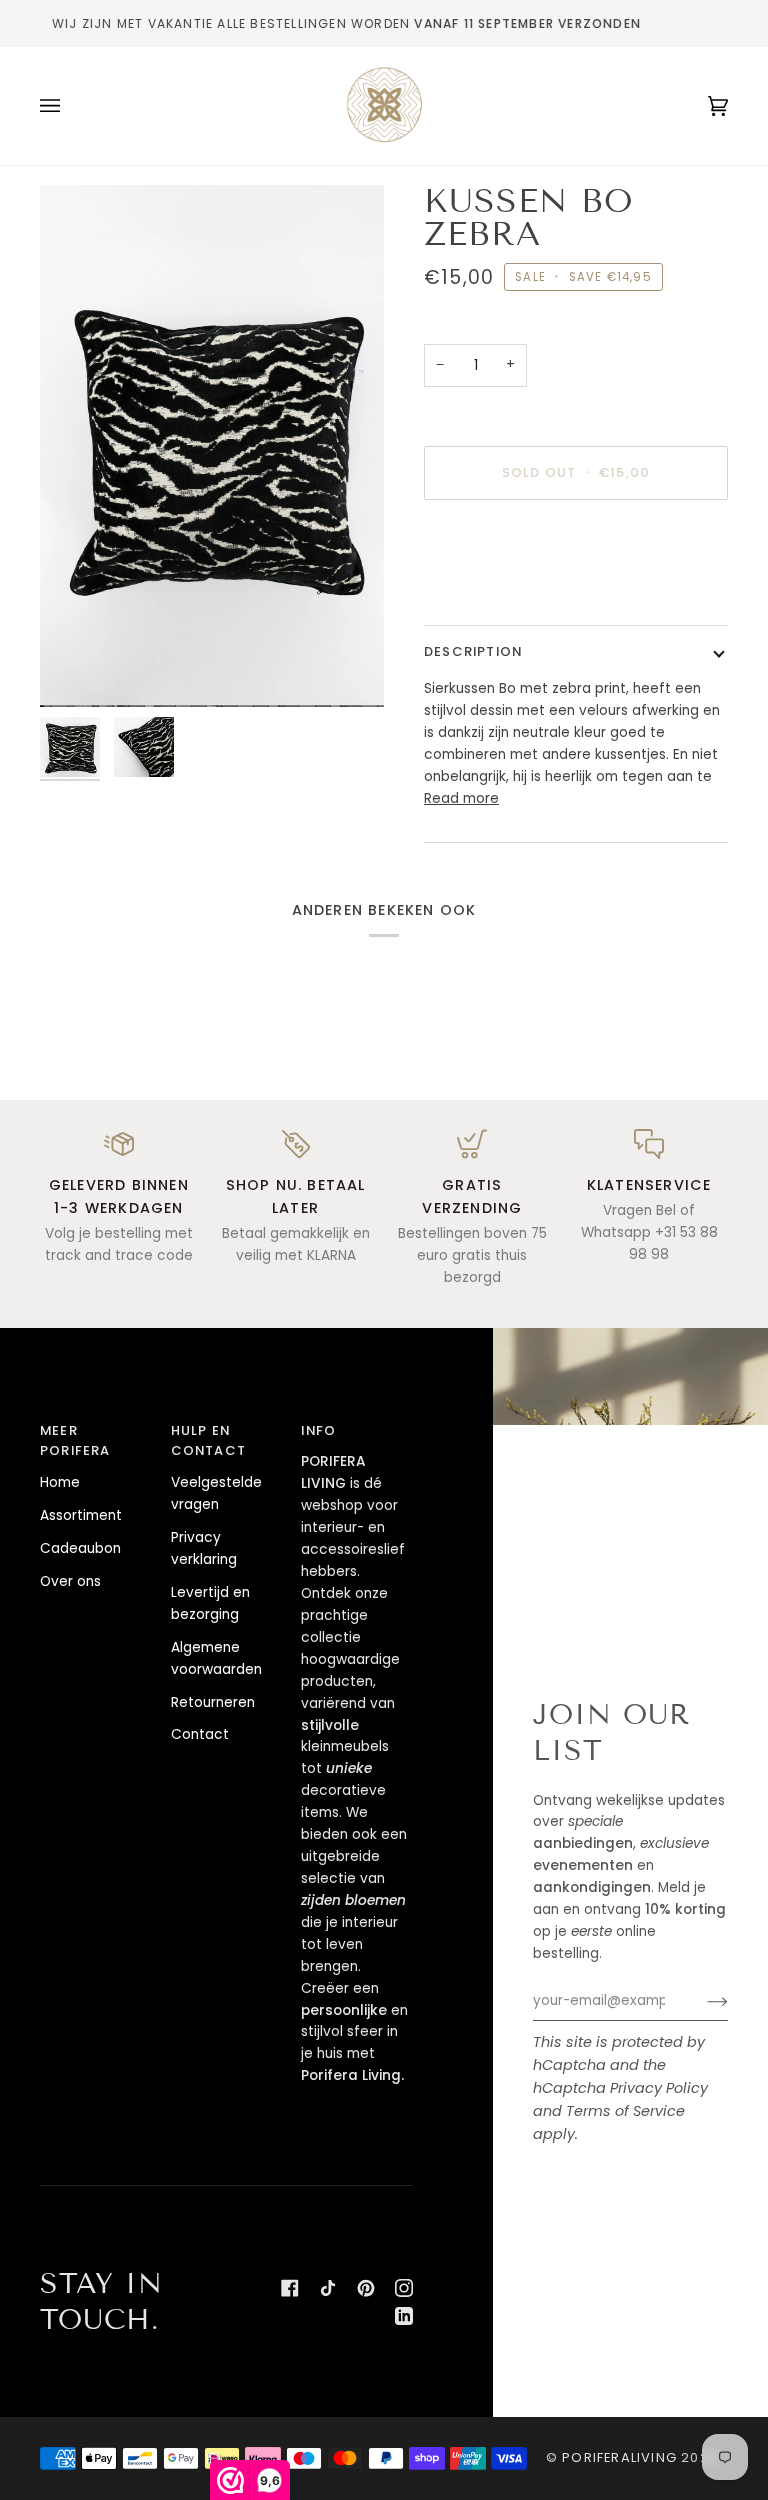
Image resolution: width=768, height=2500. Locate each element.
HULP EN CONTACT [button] (208, 1441)
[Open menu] (70, 106)
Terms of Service (625, 2111)
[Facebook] (290, 2288)
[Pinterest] (366, 2288)
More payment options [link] (501, 593)
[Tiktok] (328, 2288)
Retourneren (213, 1702)
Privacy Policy (659, 2088)
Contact (200, 1734)
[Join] (701, 2001)
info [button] (318, 1430)
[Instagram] (404, 2288)
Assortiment (81, 1515)
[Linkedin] (404, 2316)
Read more (461, 798)
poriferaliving (619, 2457)
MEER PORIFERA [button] (75, 1441)
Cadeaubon (80, 1548)
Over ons (70, 1581)
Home (60, 1482)
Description (473, 651)
